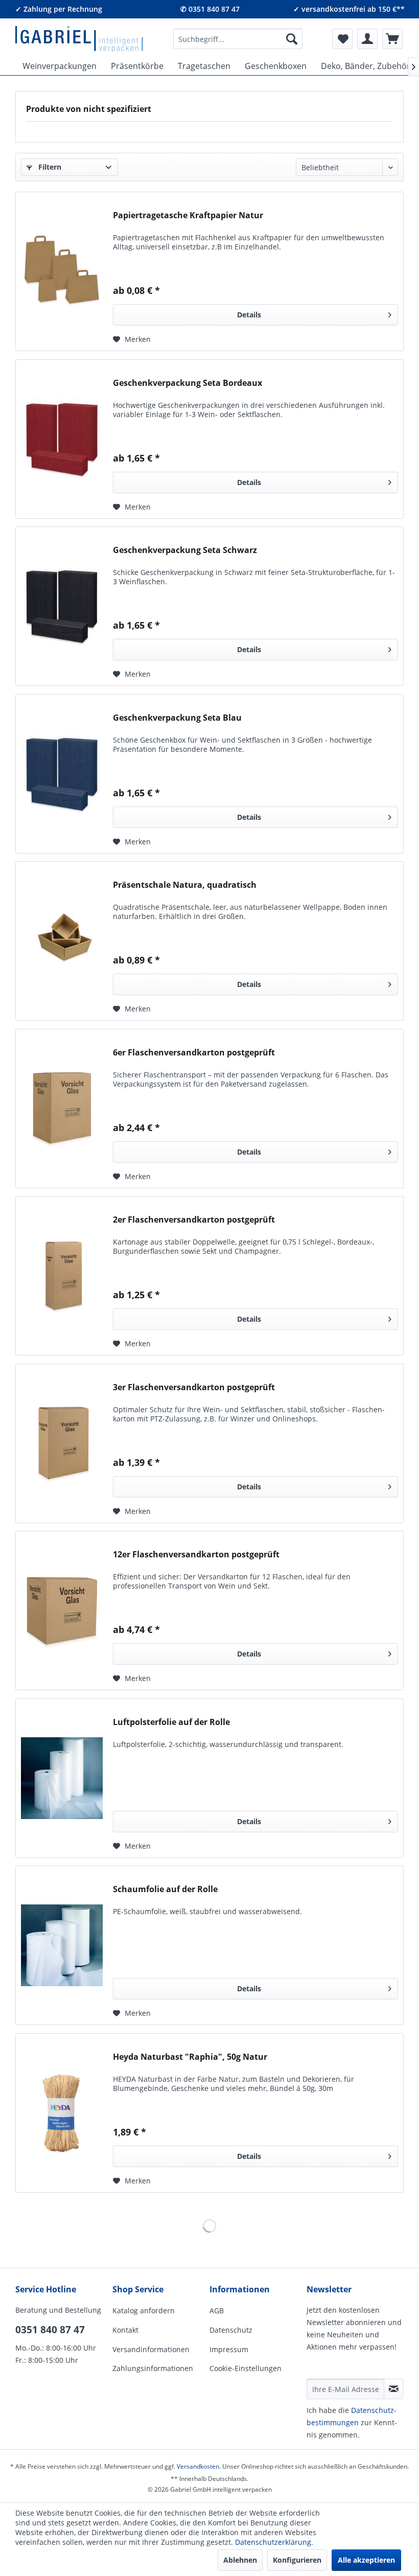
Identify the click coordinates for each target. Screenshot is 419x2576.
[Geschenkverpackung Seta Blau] (62, 774)
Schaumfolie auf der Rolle (165, 1889)
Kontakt (125, 2330)
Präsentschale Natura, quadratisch (185, 885)
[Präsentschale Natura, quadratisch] (62, 941)
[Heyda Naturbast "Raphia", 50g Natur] (62, 2113)
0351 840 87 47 (50, 2330)
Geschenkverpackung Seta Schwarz (185, 550)
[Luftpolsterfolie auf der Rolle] (62, 1778)
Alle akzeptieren (366, 2560)
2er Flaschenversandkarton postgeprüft (194, 1220)
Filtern (49, 167)
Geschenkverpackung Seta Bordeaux (188, 383)
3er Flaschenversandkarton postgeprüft (194, 1387)
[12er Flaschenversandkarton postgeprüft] (62, 1611)
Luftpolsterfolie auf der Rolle (171, 1722)
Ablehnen (240, 2560)
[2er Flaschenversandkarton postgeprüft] (62, 1276)
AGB (217, 2310)
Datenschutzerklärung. (274, 2542)
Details (249, 315)
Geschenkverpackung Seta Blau (177, 718)
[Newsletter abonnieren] (393, 2389)
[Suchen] (292, 39)
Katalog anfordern (144, 2310)
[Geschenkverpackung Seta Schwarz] (62, 606)
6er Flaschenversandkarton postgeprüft (194, 1053)
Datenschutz (231, 2330)
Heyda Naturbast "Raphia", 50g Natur (190, 2057)
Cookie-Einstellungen (246, 2368)
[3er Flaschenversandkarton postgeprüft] (62, 1443)
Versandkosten (198, 2466)
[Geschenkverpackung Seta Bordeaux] (62, 439)
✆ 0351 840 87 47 (210, 9)
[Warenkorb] (392, 39)
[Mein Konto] (367, 39)
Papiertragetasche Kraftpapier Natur (188, 215)
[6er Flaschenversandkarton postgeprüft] (62, 1109)
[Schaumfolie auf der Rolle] (62, 1945)
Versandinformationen (151, 2349)
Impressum (229, 2349)
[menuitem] (238, 39)
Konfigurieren (297, 2560)
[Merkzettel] (342, 39)
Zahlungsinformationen (153, 2368)
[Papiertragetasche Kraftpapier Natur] (62, 271)
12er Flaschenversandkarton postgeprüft (196, 1555)
